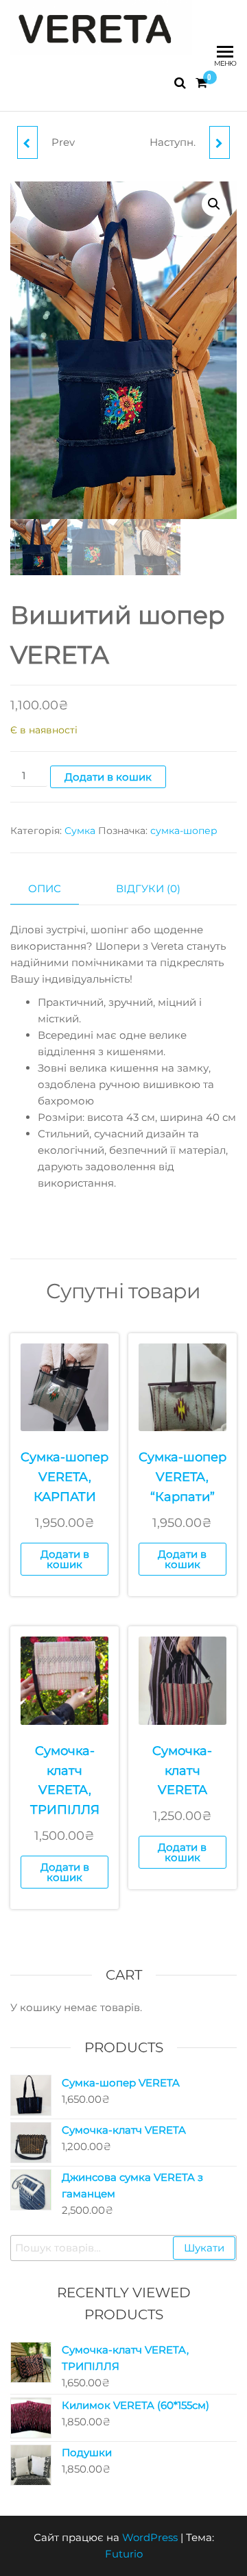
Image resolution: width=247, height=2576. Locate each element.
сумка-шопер (184, 831)
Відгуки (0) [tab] (148, 888)
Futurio (124, 2554)
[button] (214, 204)
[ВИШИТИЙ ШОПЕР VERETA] (220, 142)
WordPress (150, 2537)
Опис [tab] (45, 888)
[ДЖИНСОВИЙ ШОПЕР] (27, 142)
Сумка (80, 831)
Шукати (204, 2248)
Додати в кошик (108, 777)
